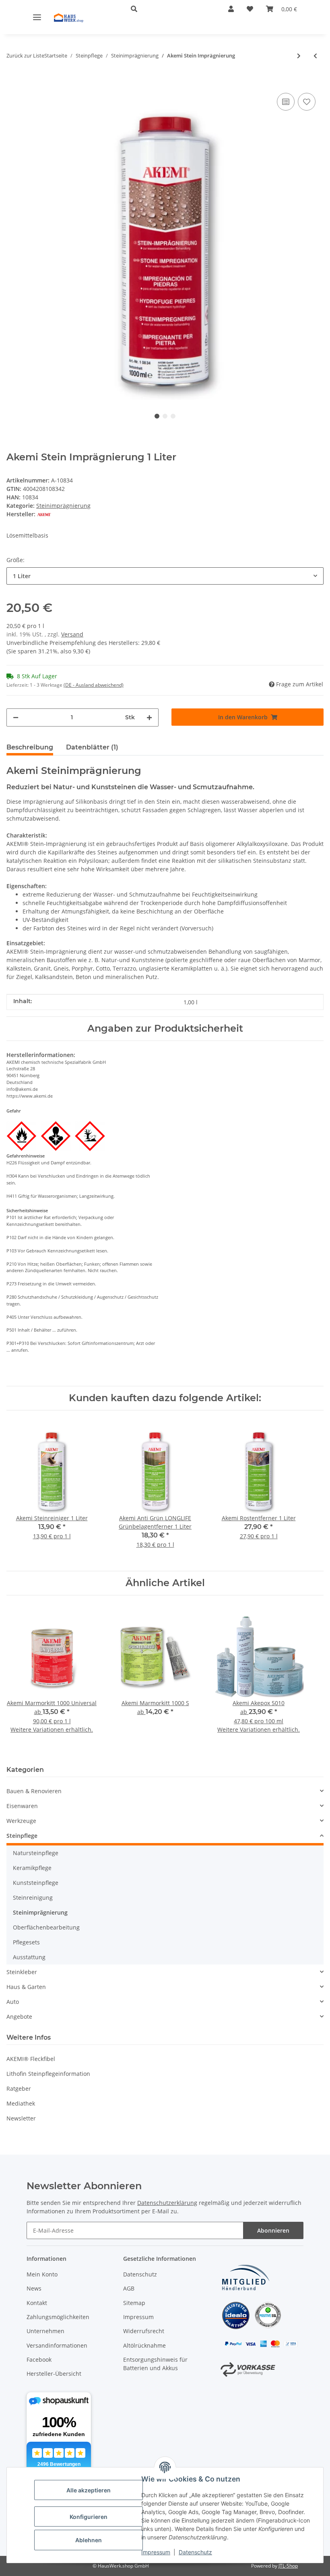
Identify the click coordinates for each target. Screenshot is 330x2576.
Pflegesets (26, 1942)
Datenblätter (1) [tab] (92, 747)
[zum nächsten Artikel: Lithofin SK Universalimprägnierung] (299, 56)
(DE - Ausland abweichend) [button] (94, 685)
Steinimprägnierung (63, 506)
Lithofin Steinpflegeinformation (48, 2074)
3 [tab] (173, 416)
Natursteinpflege (36, 1853)
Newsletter (21, 2118)
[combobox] (165, 576)
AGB (129, 2288)
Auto (13, 2002)
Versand (72, 634)
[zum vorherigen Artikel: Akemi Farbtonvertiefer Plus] (315, 56)
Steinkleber (22, 1972)
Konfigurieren (89, 2517)
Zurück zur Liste (25, 55)
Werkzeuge (21, 1821)
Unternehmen (45, 2331)
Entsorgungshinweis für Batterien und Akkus (155, 2364)
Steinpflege (22, 1836)
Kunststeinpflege (36, 1883)
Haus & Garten (26, 1987)
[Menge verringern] (16, 717)
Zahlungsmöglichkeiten (58, 2317)
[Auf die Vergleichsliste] (286, 102)
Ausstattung (29, 1957)
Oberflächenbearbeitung (46, 1927)
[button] (167, 9)
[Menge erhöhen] (149, 717)
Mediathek (21, 2103)
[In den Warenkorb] (13, 79)
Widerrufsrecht (144, 2331)
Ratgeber (19, 2089)
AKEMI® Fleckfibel (31, 2059)
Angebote (19, 2017)
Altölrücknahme (144, 2345)
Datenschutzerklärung (167, 2203)
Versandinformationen (57, 2345)
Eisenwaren (22, 1806)
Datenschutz (195, 2552)
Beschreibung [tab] (30, 747)
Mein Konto (42, 2274)
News (34, 2288)
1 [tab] (157, 416)
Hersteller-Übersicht (54, 2374)
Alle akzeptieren (89, 2490)
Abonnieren (273, 2230)
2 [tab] (165, 416)
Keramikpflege (32, 1868)
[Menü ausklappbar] (37, 17)
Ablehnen (89, 2540)
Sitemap (134, 2303)
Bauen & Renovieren (34, 1791)
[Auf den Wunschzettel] (307, 102)
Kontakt (37, 2303)
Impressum (156, 2552)
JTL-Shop (288, 2566)
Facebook (39, 2359)
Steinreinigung (33, 1898)
